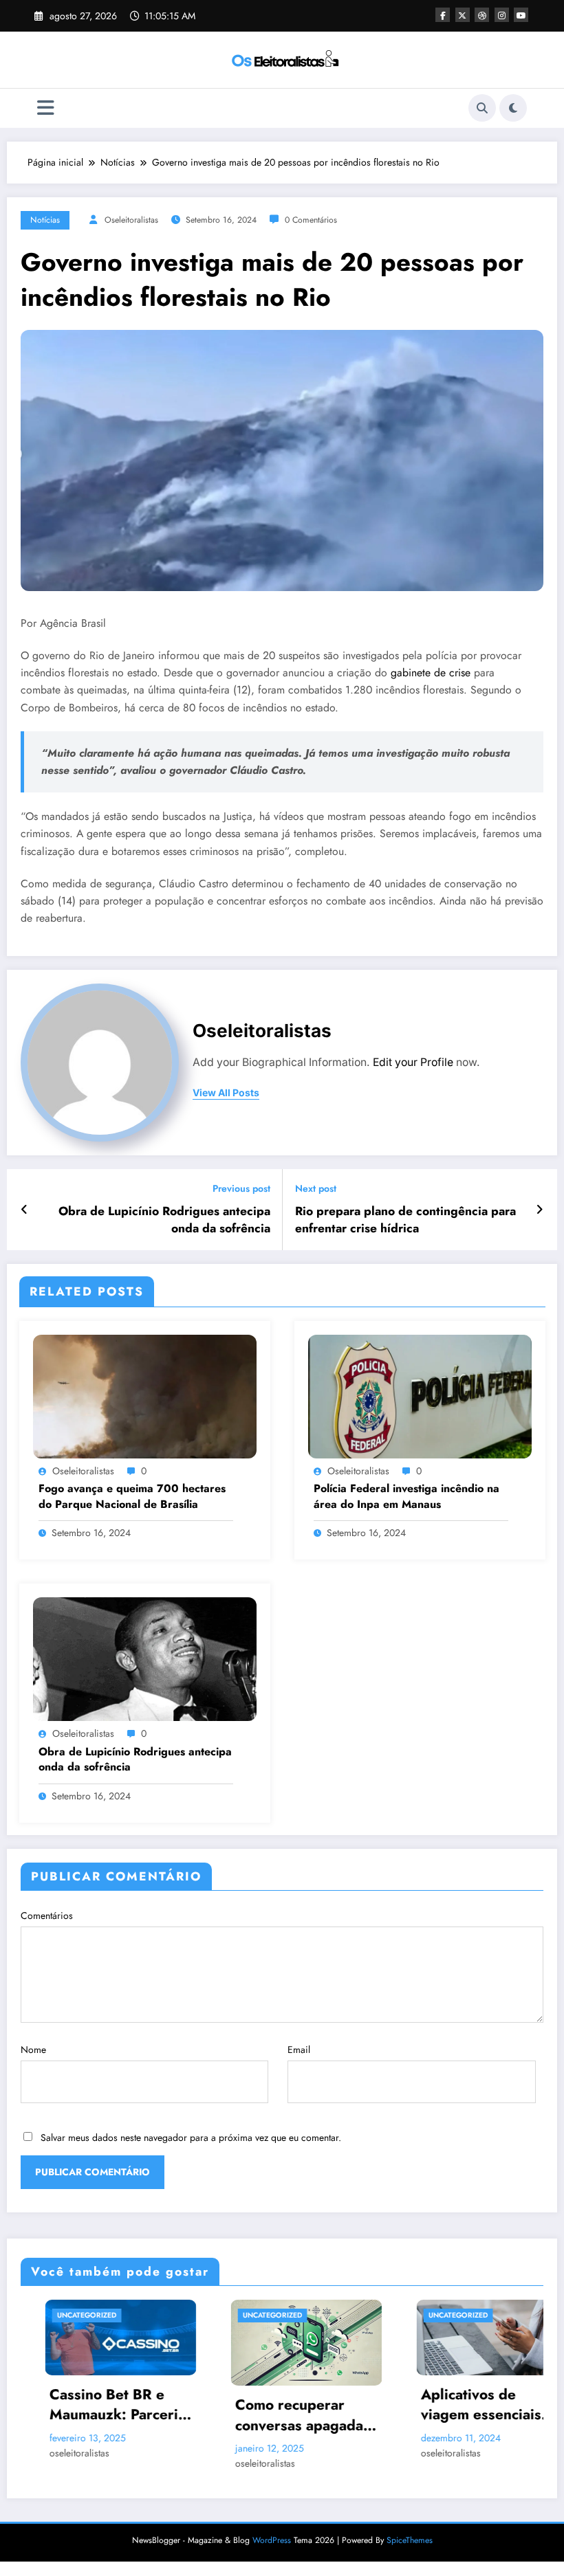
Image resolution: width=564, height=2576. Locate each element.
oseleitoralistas (131, 220)
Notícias (45, 220)
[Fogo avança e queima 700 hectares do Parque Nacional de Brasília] (145, 1395)
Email (299, 2050)
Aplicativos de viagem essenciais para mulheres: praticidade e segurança (415, 2405)
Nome (33, 2050)
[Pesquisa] (482, 108)
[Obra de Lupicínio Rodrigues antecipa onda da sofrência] (145, 1658)
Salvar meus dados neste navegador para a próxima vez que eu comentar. (191, 2138)
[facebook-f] (443, 15)
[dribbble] (482, 15)
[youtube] (521, 15)
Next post (316, 1189)
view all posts (226, 1093)
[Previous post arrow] (24, 1210)
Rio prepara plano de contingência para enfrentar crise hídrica (405, 1220)
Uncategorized (207, 2315)
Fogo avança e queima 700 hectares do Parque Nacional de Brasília (132, 1496)
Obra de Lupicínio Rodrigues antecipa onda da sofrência (164, 1220)
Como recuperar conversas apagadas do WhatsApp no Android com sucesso (240, 2416)
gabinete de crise (431, 673)
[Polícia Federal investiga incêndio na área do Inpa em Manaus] (420, 1395)
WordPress (272, 2540)
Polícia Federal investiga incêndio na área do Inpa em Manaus (406, 1496)
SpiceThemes (410, 2540)
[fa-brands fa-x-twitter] (463, 15)
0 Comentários (311, 220)
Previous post (241, 1189)
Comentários (47, 1916)
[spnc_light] (513, 108)
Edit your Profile (413, 1062)
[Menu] (46, 108)
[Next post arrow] (540, 1210)
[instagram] (502, 15)
